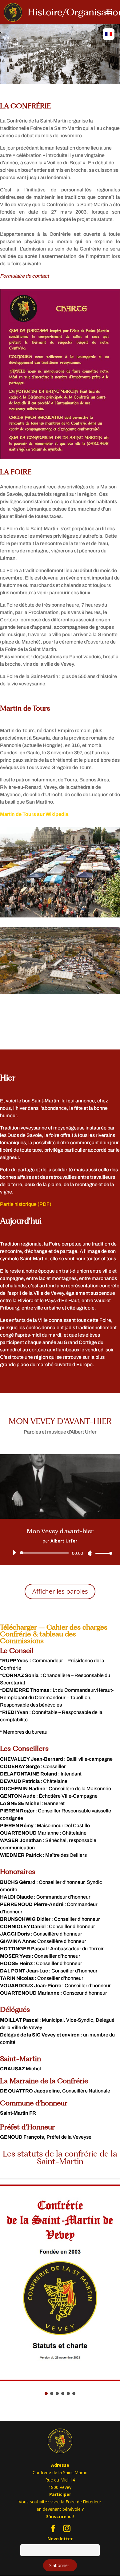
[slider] (102, 1553)
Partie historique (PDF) (26, 1204)
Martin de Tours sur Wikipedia (34, 814)
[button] (46, 2393)
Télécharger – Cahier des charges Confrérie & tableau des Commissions (54, 1634)
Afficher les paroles (60, 1591)
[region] (60, 54)
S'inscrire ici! (60, 2516)
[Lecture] (14, 1553)
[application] (60, 1553)
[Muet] (90, 1553)
